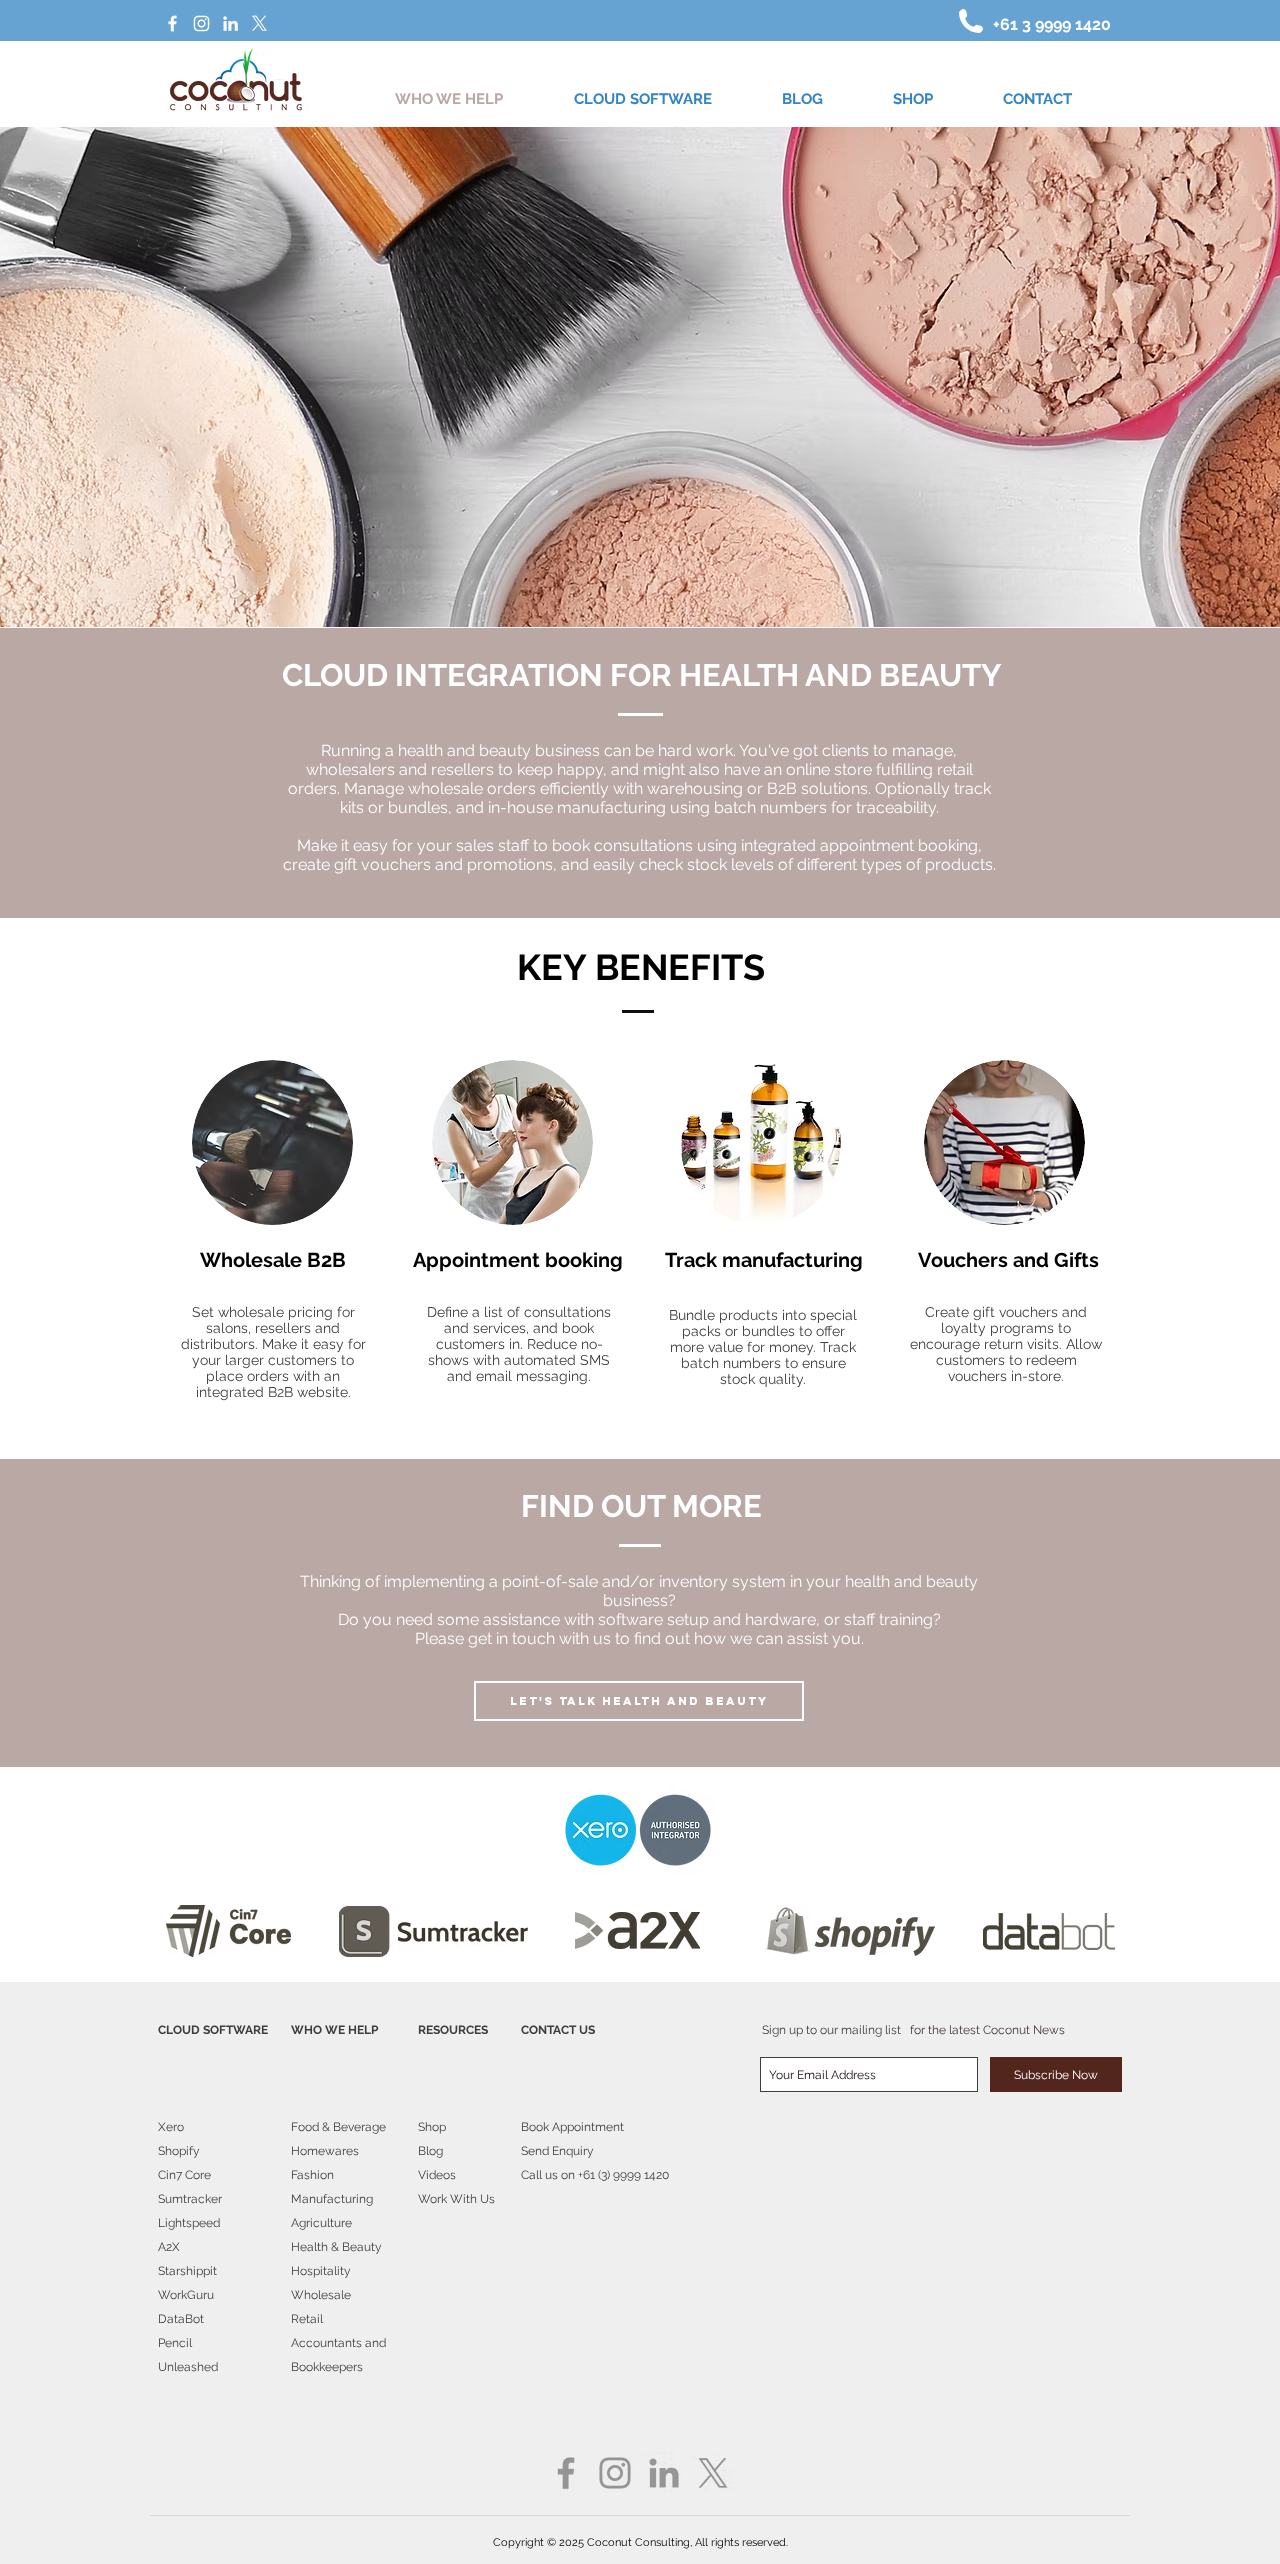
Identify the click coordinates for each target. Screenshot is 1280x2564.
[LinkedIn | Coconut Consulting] (230, 23)
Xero (171, 2127)
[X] (259, 23)
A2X (169, 2247)
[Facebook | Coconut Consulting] (172, 23)
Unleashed (188, 2367)
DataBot (181, 2319)
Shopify (179, 2151)
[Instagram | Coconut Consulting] (201, 23)
